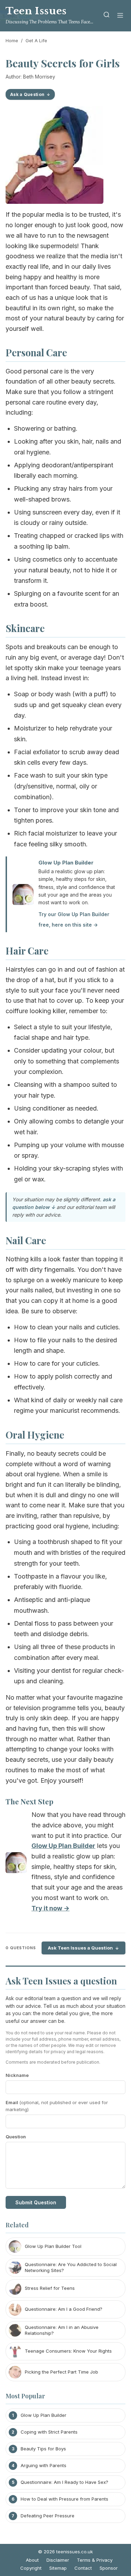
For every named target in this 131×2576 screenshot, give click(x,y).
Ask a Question (27, 94)
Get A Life (36, 40)
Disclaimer (58, 2560)
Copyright (31, 2568)
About (32, 2560)
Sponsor (109, 2568)
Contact (83, 2568)
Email (57, 2106)
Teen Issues (36, 11)
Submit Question (36, 2202)
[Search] (107, 16)
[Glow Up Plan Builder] (16, 1864)
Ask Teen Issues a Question (80, 1948)
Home (12, 40)
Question (16, 2137)
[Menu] (120, 16)
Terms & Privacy (95, 2560)
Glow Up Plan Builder (66, 863)
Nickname (17, 2075)
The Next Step (30, 1801)
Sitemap (58, 2568)
